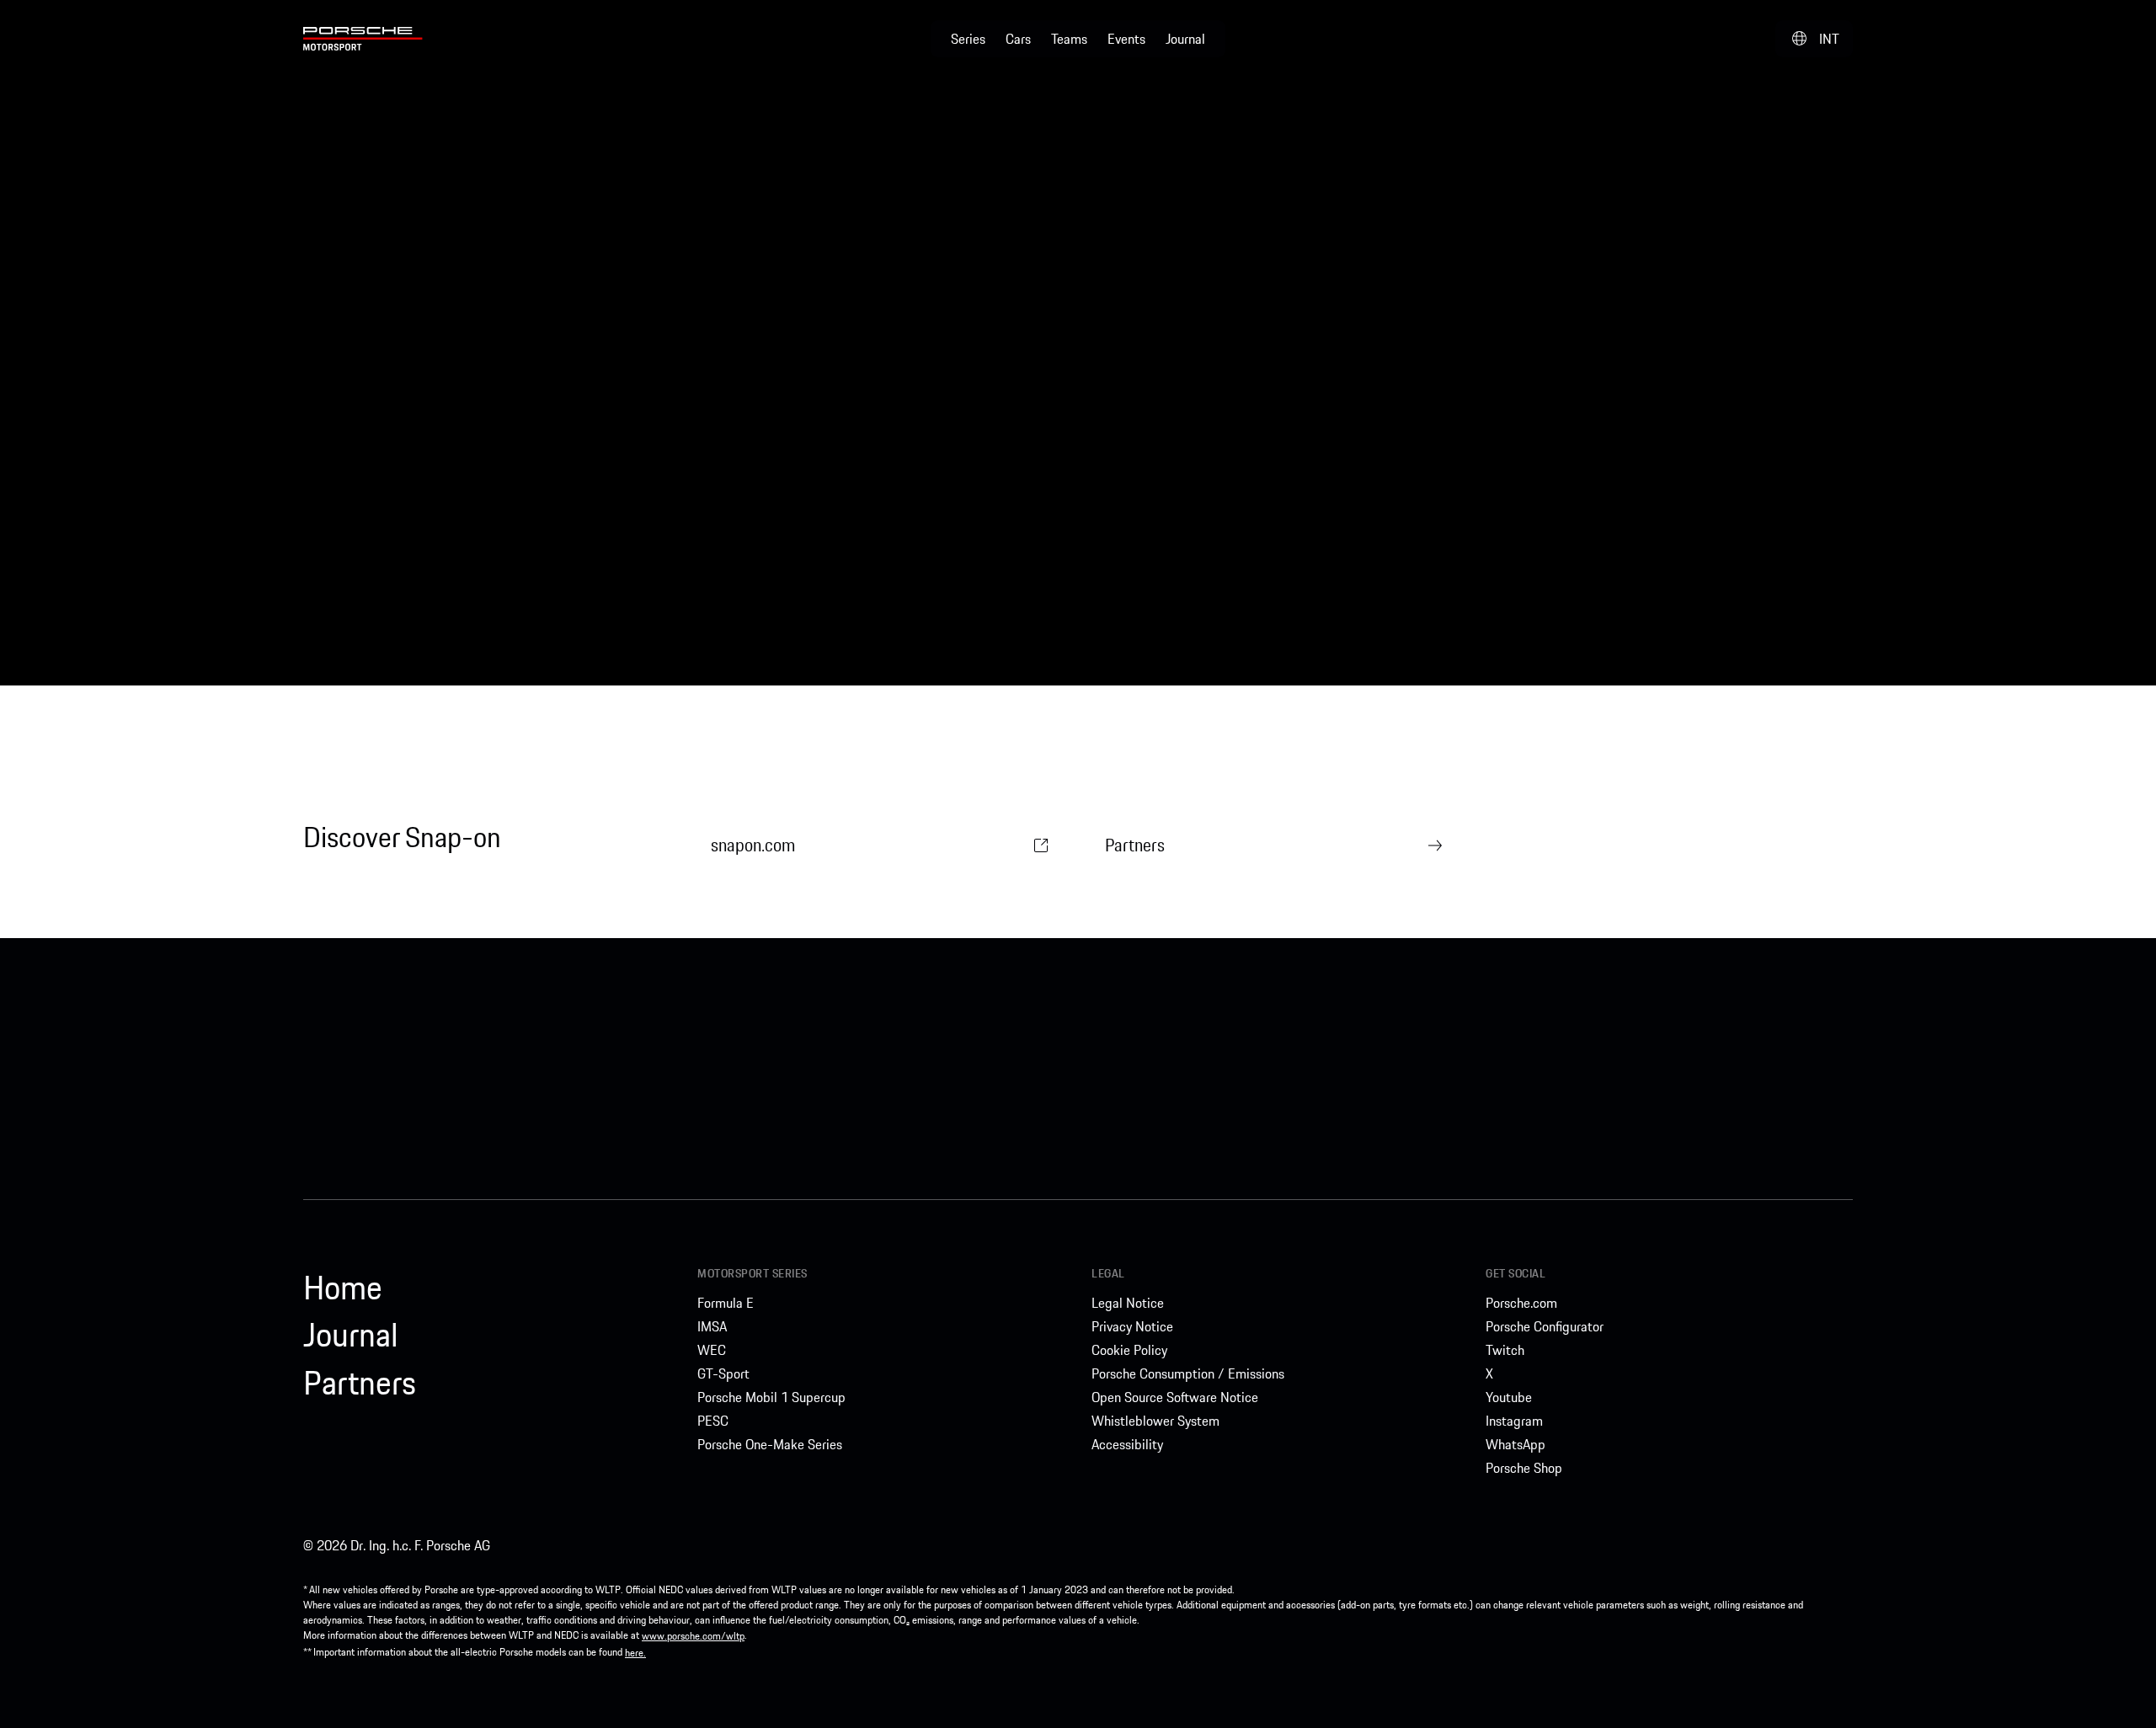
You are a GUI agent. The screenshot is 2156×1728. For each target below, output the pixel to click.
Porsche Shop (1524, 1468)
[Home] (363, 39)
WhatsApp (1516, 1444)
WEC (712, 1350)
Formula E (726, 1303)
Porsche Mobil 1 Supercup (771, 1397)
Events (1126, 39)
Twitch (1505, 1350)
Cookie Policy (1129, 1350)
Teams (1069, 39)
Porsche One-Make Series (770, 1444)
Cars (1018, 39)
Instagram (1514, 1421)
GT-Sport (723, 1373)
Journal (1185, 39)
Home (343, 1288)
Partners (1135, 845)
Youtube (1509, 1397)
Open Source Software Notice (1175, 1397)
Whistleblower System (1155, 1421)
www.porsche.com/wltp (693, 1636)
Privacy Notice (1132, 1326)
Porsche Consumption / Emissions (1188, 1373)
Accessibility (1127, 1444)
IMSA (712, 1326)
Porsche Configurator (1545, 1326)
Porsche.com (1521, 1303)
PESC (713, 1421)
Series (968, 39)
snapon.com (753, 845)
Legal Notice (1128, 1303)
